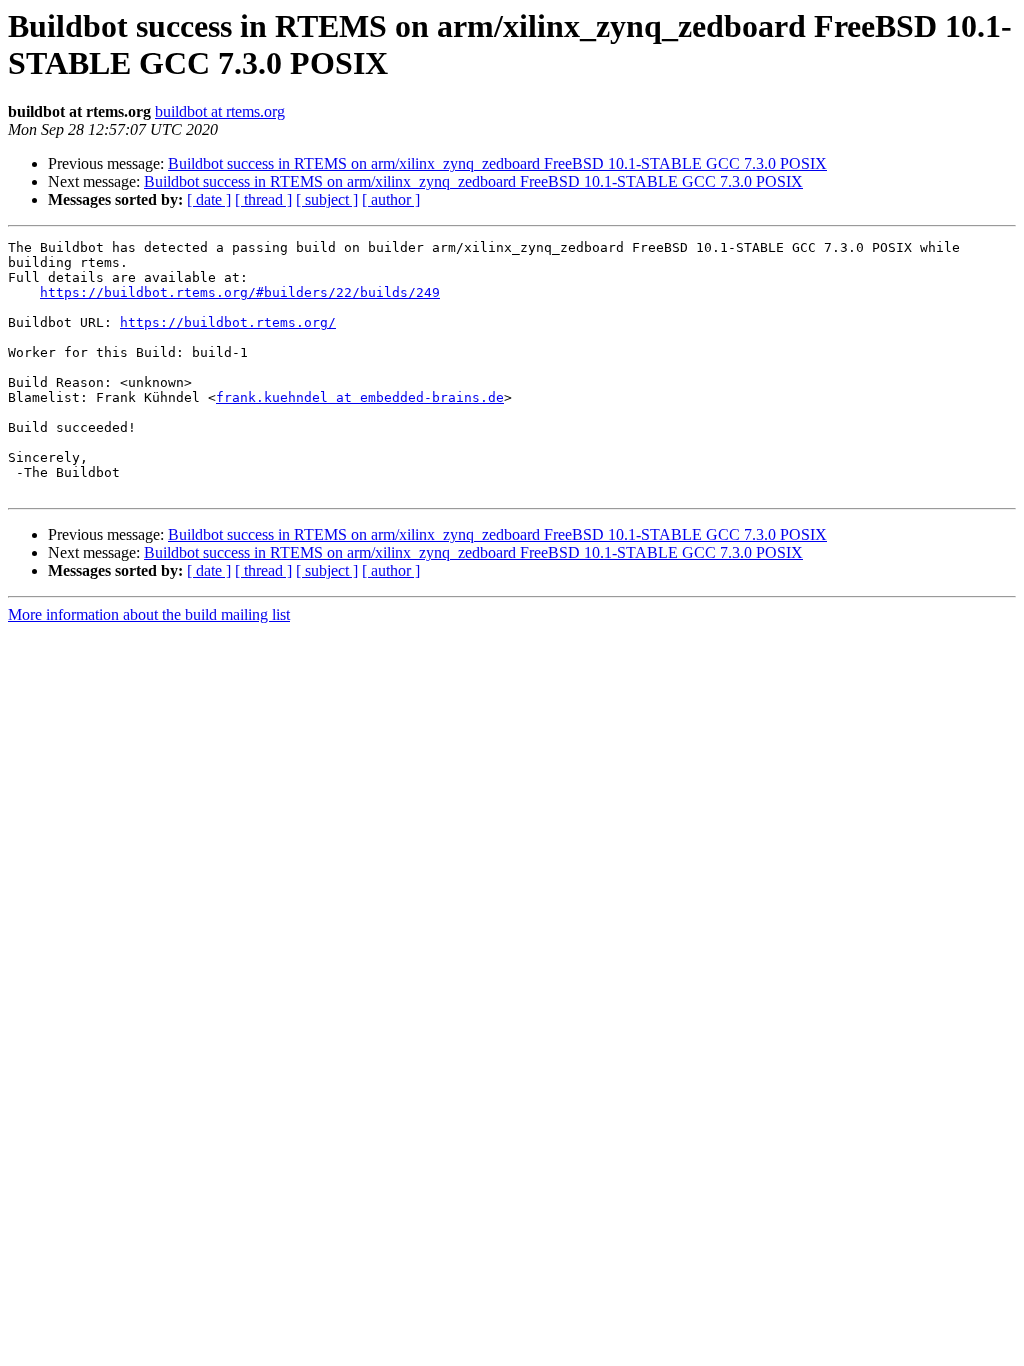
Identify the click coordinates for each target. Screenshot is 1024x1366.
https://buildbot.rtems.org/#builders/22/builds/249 (240, 292)
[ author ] (391, 199)
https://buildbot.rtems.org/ (228, 322)
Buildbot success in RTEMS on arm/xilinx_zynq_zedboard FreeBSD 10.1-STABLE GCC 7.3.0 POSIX (497, 163)
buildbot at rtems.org (220, 111)
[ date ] (209, 199)
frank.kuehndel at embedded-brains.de (360, 397)
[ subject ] (327, 199)
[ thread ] (263, 199)
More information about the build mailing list (149, 614)
